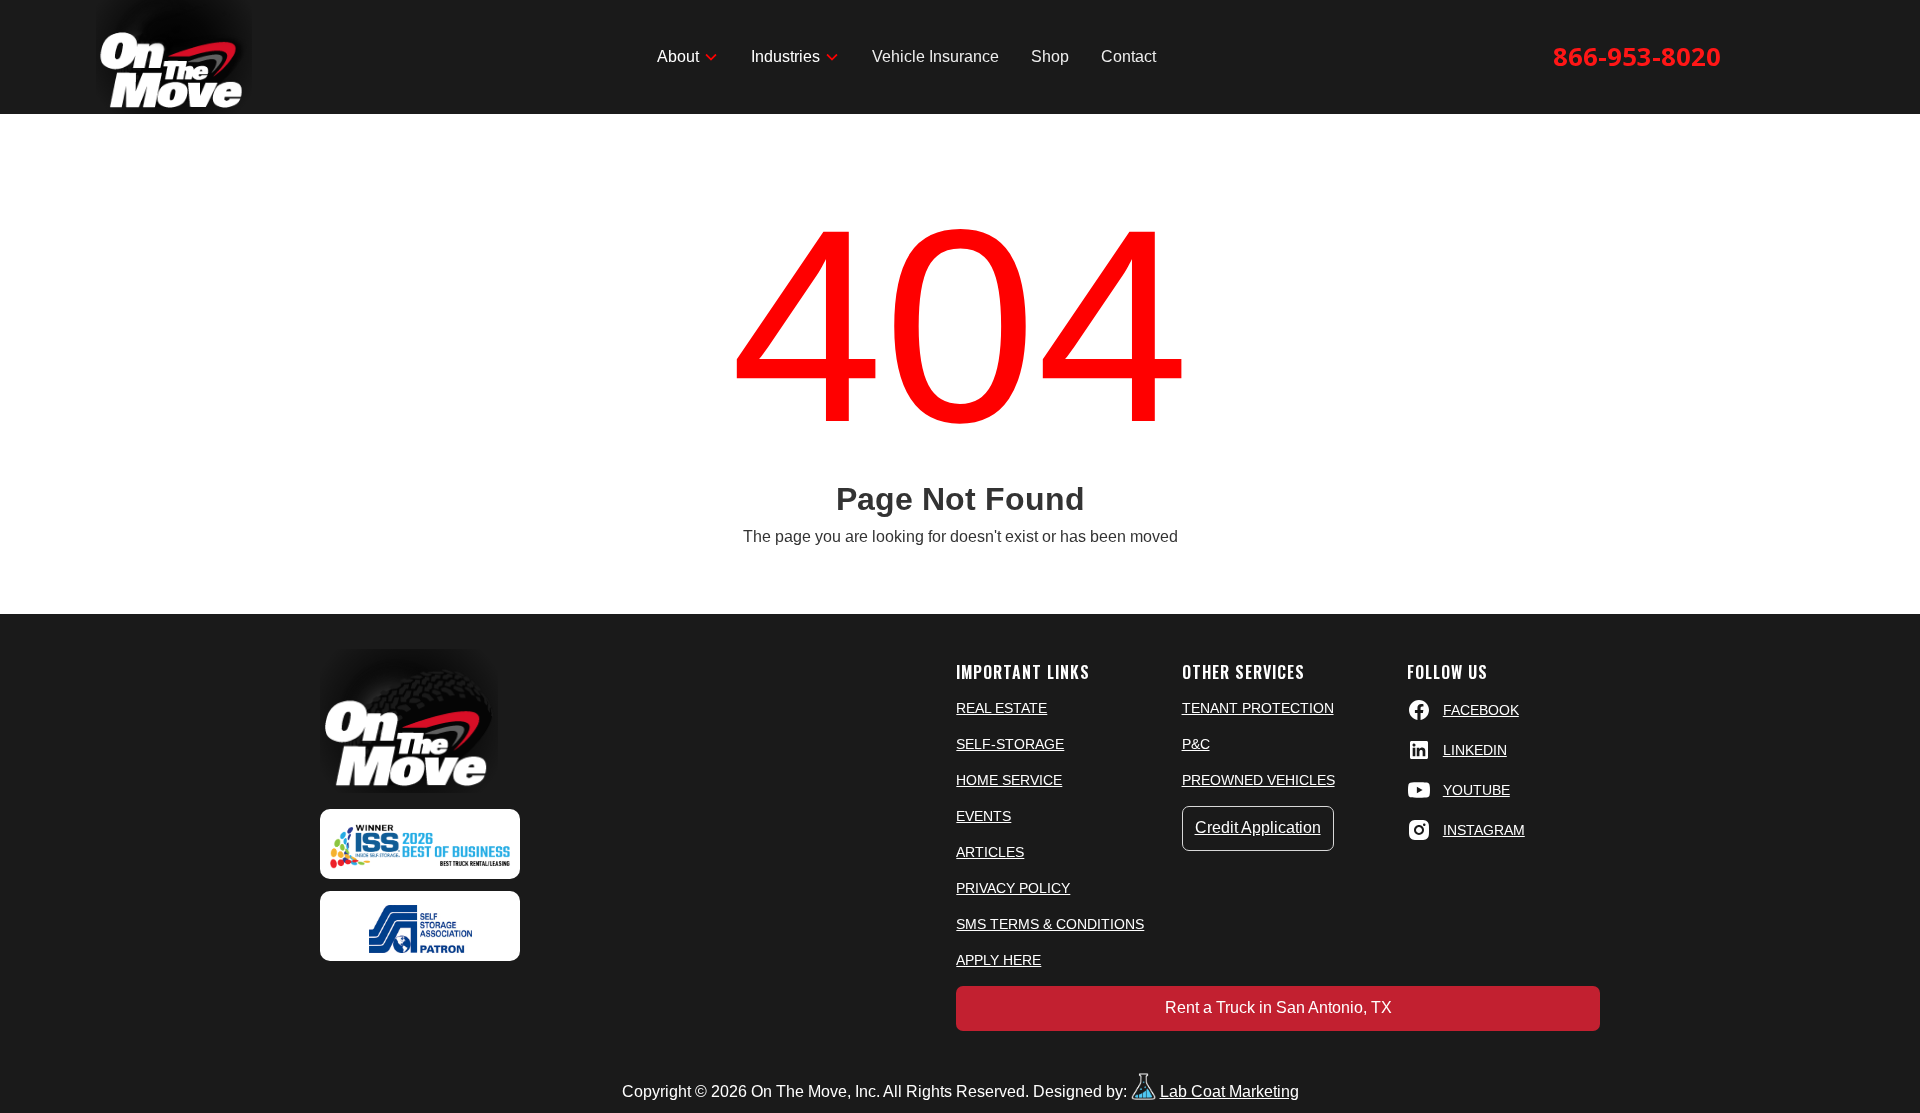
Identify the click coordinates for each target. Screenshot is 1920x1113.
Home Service (1009, 780)
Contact (1128, 56)
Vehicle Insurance (935, 56)
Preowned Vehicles (1258, 780)
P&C (1196, 744)
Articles (990, 852)
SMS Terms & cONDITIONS (1050, 924)
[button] (688, 57)
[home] (174, 57)
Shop (1050, 56)
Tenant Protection (1258, 708)
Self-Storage (1010, 744)
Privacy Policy (1013, 888)
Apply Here (998, 960)
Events (983, 816)
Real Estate (1001, 708)
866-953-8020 (1637, 56)
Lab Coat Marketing (1229, 1091)
